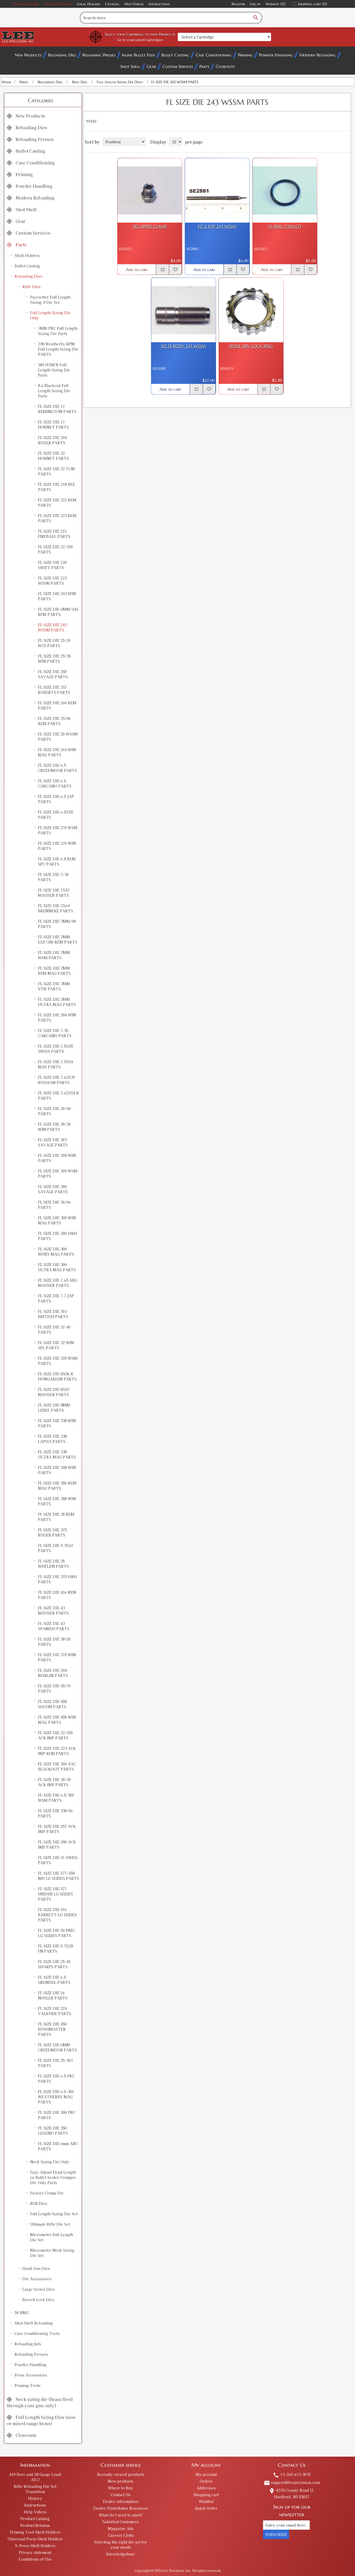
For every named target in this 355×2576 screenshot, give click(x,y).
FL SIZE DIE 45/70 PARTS (54, 1688)
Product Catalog (35, 2519)
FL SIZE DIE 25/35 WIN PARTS (54, 658)
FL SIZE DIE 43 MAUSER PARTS (53, 1610)
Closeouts (225, 66)
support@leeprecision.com (292, 2482)
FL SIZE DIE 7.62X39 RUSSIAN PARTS (57, 1080)
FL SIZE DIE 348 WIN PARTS (57, 1470)
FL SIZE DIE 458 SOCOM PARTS (52, 1704)
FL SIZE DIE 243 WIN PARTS (57, 596)
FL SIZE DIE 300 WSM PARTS (58, 1173)
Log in (255, 4)
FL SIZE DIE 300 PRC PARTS (57, 2115)
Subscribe (276, 2534)
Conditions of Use (35, 2559)
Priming (245, 55)
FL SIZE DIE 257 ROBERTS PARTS (54, 690)
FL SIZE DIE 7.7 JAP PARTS (56, 1298)
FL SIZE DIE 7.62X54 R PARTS (58, 1095)
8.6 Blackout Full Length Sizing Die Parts (54, 391)
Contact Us (121, 2495)
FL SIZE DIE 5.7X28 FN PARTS (55, 1948)
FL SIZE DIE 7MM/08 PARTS (57, 924)
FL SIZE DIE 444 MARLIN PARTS (53, 1673)
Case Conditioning (214, 55)
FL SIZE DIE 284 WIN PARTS (57, 1017)
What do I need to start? (121, 2515)
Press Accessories (31, 2375)
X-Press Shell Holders (35, 2546)
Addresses (206, 2488)
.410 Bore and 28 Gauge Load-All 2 (35, 2477)
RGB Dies (39, 2203)
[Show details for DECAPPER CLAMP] (150, 190)
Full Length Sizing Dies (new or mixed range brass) (41, 2420)
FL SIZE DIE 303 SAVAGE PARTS (53, 1142)
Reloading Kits (28, 2344)
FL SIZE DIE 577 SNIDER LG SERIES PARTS (55, 1894)
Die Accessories (37, 2279)
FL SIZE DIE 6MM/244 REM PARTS (58, 612)
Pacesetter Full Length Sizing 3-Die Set (50, 300)
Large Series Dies (38, 2289)
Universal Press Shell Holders (35, 2539)
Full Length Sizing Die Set (54, 2214)
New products (121, 2481)
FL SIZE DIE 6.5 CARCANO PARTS (55, 783)
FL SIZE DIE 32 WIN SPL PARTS (56, 1345)
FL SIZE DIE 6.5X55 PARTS (55, 815)
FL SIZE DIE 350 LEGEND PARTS (53, 2130)
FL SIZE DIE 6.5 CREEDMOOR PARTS (57, 768)
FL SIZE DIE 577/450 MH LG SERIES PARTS (58, 1876)
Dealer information (121, 2501)
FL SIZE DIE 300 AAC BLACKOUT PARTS (57, 1766)
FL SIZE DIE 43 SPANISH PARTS (54, 1626)
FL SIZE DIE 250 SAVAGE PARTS (53, 674)
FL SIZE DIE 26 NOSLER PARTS (53, 1995)
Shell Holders (27, 255)
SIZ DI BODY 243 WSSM (183, 346)
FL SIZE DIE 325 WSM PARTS (58, 1361)
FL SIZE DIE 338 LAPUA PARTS (52, 1439)
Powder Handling (276, 55)
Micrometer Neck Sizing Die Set (52, 2253)
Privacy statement (35, 2552)
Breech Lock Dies (38, 2300)
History (35, 2498)
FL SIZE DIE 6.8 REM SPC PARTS (57, 861)
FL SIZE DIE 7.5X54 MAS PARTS (55, 1064)
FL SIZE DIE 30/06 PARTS (54, 1205)
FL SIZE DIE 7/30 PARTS (53, 877)
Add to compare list (162, 269)
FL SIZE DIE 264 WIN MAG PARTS (57, 752)
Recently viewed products (121, 2474)
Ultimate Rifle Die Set (50, 2224)
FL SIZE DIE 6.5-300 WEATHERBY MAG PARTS (56, 2097)
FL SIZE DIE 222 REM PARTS (57, 502)
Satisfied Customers (121, 2522)
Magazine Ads (121, 2528)
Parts (204, 66)
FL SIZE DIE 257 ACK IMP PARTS (57, 1829)
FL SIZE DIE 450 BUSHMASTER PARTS (52, 2029)
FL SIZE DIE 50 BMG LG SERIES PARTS (56, 1933)
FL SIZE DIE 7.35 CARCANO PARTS (55, 1033)
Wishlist (206, 2501)
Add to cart (137, 270)
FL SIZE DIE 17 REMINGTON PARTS (57, 409)
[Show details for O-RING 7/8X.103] (285, 190)
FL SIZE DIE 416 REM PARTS (57, 1595)
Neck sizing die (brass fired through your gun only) (40, 2402)
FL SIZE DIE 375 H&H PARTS (57, 1579)
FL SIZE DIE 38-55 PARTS (54, 1642)
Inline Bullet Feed (138, 55)
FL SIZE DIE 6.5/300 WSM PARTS (56, 1798)
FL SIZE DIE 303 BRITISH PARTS (53, 1314)
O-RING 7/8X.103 (285, 226)
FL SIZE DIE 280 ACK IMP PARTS (57, 1844)
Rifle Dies (31, 287)
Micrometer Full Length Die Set (52, 2237)
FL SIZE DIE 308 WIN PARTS (57, 1158)
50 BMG (22, 2313)
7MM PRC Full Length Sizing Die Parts (58, 331)
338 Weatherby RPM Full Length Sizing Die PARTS (58, 349)
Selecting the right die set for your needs (121, 2545)
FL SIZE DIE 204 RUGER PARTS (52, 440)
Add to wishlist (175, 269)
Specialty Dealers (58, 4)
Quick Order (206, 2508)
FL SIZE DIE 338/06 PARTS (55, 1813)
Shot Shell (130, 66)
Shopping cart (206, 2495)
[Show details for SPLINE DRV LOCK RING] (251, 310)
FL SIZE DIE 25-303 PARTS (55, 2063)
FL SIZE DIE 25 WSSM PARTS (58, 737)
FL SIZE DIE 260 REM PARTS (57, 705)
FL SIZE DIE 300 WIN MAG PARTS (57, 1220)
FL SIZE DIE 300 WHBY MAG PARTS (56, 1251)
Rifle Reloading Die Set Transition (35, 2489)
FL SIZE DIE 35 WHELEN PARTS (53, 1564)
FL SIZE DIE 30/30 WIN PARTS (54, 1127)
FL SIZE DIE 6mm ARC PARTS (58, 2146)
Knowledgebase (121, 2554)
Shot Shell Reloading (34, 2323)
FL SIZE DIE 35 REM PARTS (56, 1517)
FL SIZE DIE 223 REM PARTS (57, 518)
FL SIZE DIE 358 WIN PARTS (57, 1501)
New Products (28, 55)
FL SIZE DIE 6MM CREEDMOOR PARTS (57, 2047)
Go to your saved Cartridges (140, 40)
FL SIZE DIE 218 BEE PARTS (57, 487)
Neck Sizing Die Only (50, 2162)
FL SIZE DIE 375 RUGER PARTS (52, 1532)
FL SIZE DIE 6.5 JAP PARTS (56, 799)
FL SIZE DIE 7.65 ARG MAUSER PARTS (58, 1283)
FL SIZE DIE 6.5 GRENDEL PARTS (54, 1980)
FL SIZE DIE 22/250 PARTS (55, 549)
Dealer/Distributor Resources (121, 2508)
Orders (206, 2481)
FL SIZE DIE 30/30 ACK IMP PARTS (54, 1782)
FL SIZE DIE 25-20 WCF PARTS (54, 643)
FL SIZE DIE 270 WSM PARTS (58, 830)
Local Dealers (88, 4)
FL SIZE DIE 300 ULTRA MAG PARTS (57, 1267)
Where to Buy (121, 2488)
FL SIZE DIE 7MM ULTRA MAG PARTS (57, 1002)
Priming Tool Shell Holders (35, 2532)
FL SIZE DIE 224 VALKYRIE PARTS (55, 2011)
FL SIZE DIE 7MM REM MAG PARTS (54, 971)
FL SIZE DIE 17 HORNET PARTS (53, 424)
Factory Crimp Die (47, 2193)
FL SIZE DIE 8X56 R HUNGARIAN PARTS (57, 1376)
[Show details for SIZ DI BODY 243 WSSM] (183, 310)
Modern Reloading (318, 55)
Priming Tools (28, 2385)
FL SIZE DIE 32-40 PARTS (54, 1329)
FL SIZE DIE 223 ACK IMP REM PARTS (57, 1751)
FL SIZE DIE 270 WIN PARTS (57, 846)
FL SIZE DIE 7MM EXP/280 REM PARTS (58, 939)
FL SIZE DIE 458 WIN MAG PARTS (57, 1720)
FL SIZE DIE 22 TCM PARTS (56, 471)
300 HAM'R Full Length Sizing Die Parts (54, 370)
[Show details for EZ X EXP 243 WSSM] (217, 190)
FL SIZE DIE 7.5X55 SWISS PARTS (55, 1049)
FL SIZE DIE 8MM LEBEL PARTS (54, 1408)
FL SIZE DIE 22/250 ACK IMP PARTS (55, 1735)
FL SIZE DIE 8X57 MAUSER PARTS (54, 1392)
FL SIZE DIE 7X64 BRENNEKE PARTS (55, 908)
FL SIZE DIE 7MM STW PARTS (54, 986)
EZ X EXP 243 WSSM (217, 226)
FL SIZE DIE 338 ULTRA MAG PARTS (57, 1454)
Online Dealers (26, 4)
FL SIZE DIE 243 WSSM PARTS (52, 627)
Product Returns (35, 2525)
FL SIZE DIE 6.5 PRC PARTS (56, 2078)
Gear (151, 66)
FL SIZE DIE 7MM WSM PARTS (54, 955)
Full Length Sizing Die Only (50, 315)
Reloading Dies (62, 55)
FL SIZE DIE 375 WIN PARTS (57, 1657)
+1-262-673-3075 (292, 2474)
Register (238, 4)
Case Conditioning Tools (37, 2333)
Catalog (112, 4)
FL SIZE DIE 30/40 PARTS (54, 1111)
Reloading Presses (99, 55)
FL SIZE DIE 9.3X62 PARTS (55, 1548)
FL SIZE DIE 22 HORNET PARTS (53, 456)
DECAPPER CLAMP (150, 226)
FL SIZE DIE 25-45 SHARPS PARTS (54, 1964)
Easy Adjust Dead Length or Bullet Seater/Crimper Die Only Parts (53, 2177)
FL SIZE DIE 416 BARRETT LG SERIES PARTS (57, 1915)
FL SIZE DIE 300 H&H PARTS (57, 1236)
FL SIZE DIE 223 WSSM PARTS (52, 580)
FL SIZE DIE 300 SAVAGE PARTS (53, 1189)
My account (206, 2474)
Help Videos (134, 4)
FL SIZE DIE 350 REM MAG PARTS (57, 1486)
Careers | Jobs (121, 2535)
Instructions (159, 4)
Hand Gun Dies (36, 2268)
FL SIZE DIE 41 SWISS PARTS (58, 1860)
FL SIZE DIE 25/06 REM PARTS (54, 721)
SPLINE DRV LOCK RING (251, 346)
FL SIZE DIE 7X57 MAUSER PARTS (54, 893)
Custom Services (178, 66)
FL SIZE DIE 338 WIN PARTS (57, 1423)
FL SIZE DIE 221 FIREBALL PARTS (54, 534)
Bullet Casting (175, 55)
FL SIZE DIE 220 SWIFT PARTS (52, 565)
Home (6, 82)
